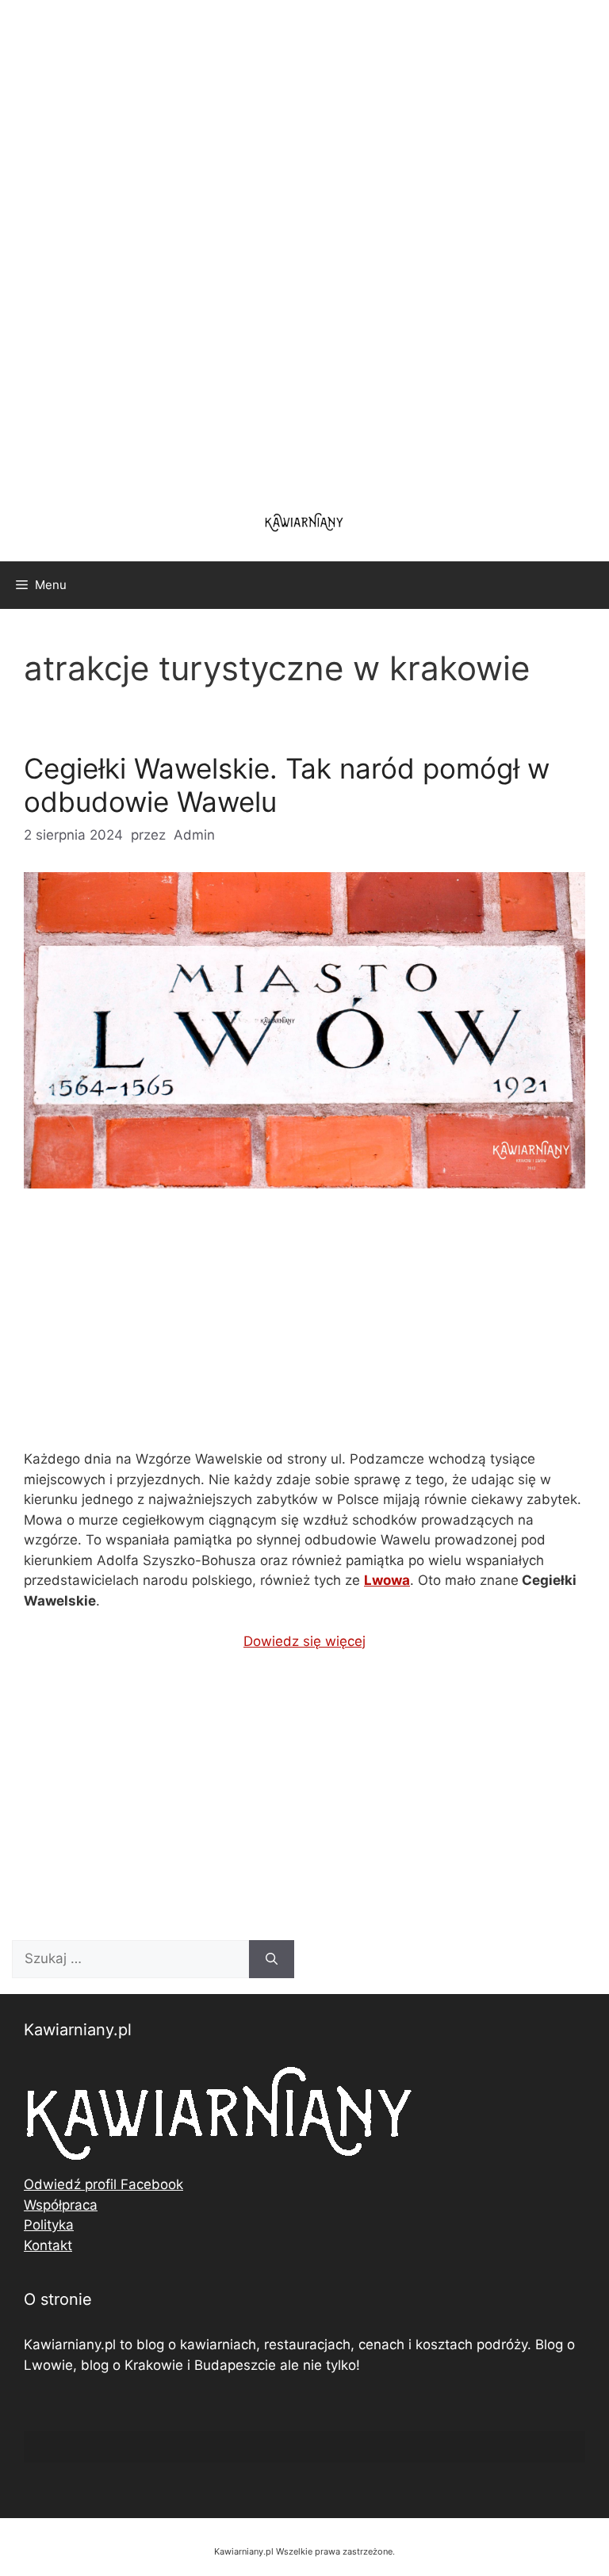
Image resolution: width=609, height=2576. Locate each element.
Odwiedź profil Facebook (103, 2184)
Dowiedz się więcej (304, 1641)
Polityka (49, 2225)
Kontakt (48, 2245)
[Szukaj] (272, 1959)
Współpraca (61, 2205)
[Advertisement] (304, 246)
